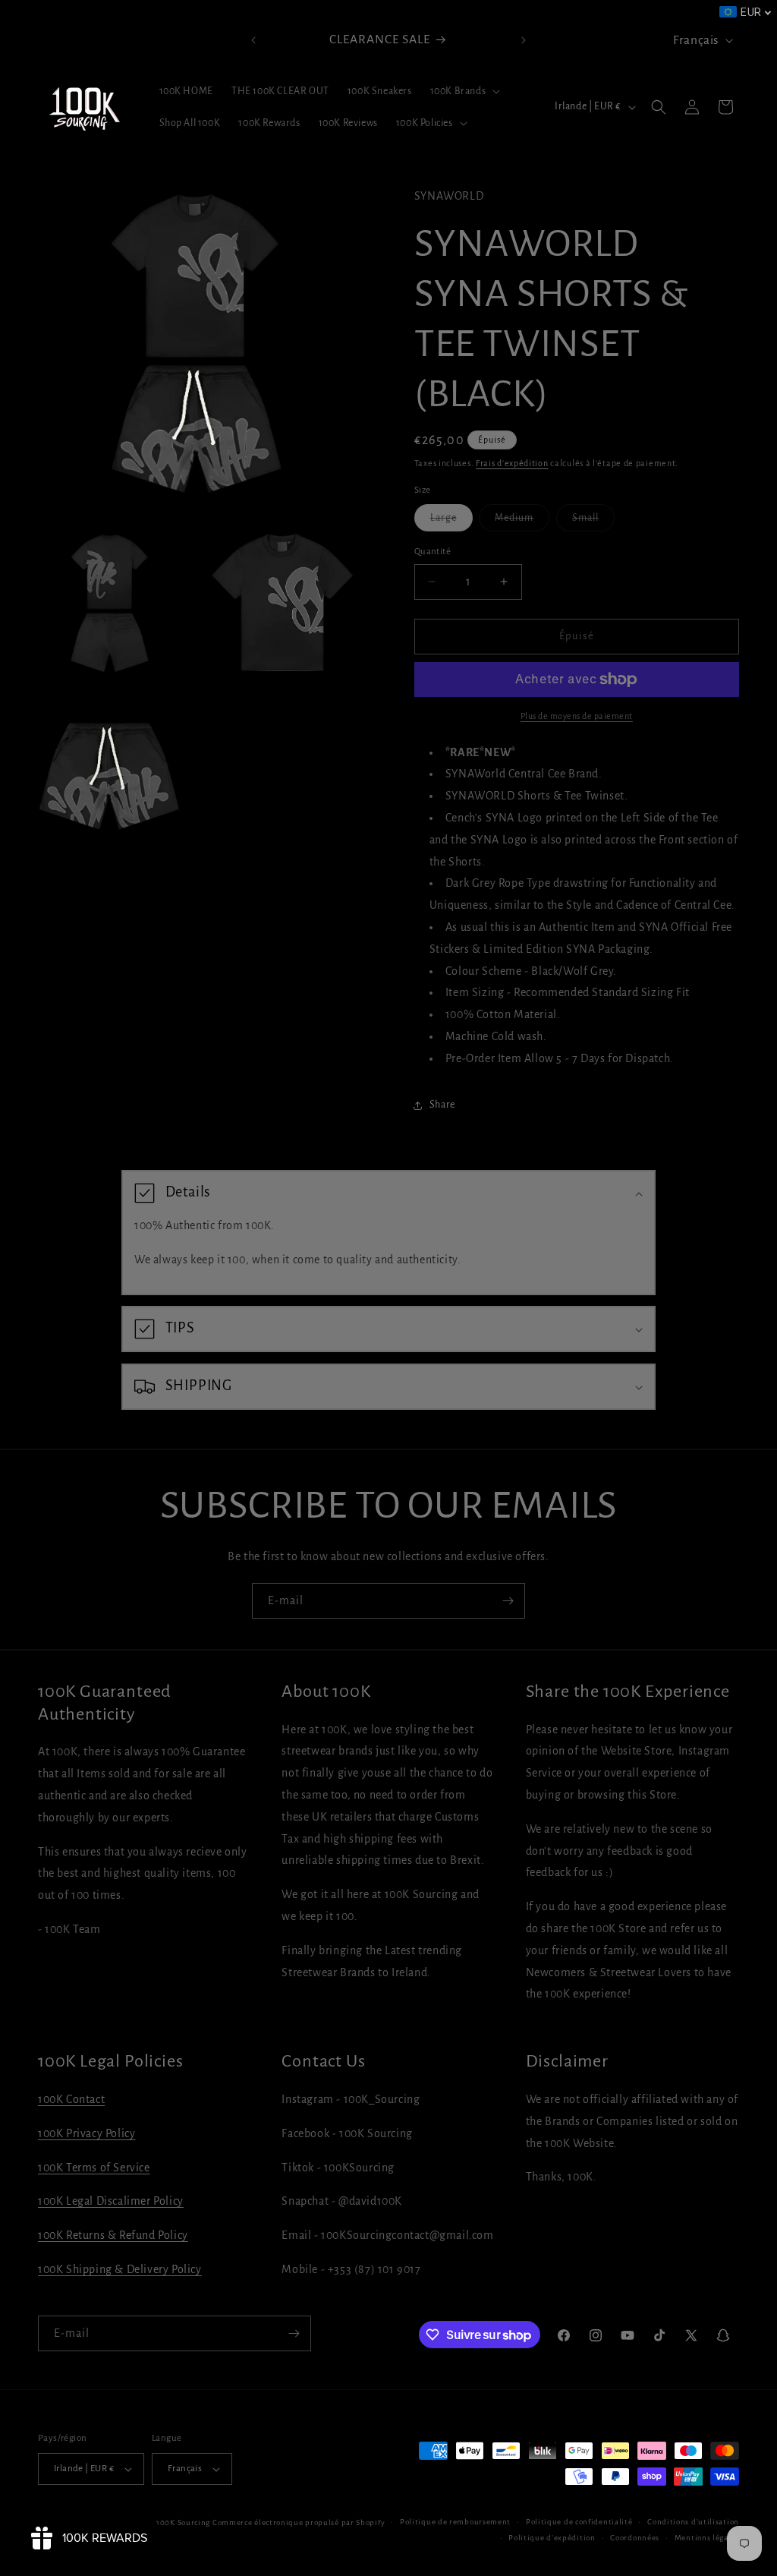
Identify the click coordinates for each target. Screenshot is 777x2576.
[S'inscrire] (508, 1601)
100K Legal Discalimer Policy (111, 2201)
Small (593, 522)
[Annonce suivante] (524, 40)
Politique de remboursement (455, 2522)
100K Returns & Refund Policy (113, 2235)
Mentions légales (707, 2538)
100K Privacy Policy (87, 2133)
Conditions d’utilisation (693, 2522)
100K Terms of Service (94, 2168)
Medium (522, 522)
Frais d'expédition (512, 463)
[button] (464, 91)
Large (451, 522)
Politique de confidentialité (579, 2522)
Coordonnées (635, 2538)
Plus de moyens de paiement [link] (577, 716)
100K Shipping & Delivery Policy (120, 2269)
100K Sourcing (183, 2522)
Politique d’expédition (552, 2538)
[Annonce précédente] (253, 40)
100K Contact (71, 2099)
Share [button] (442, 1105)
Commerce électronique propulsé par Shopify (299, 2522)
